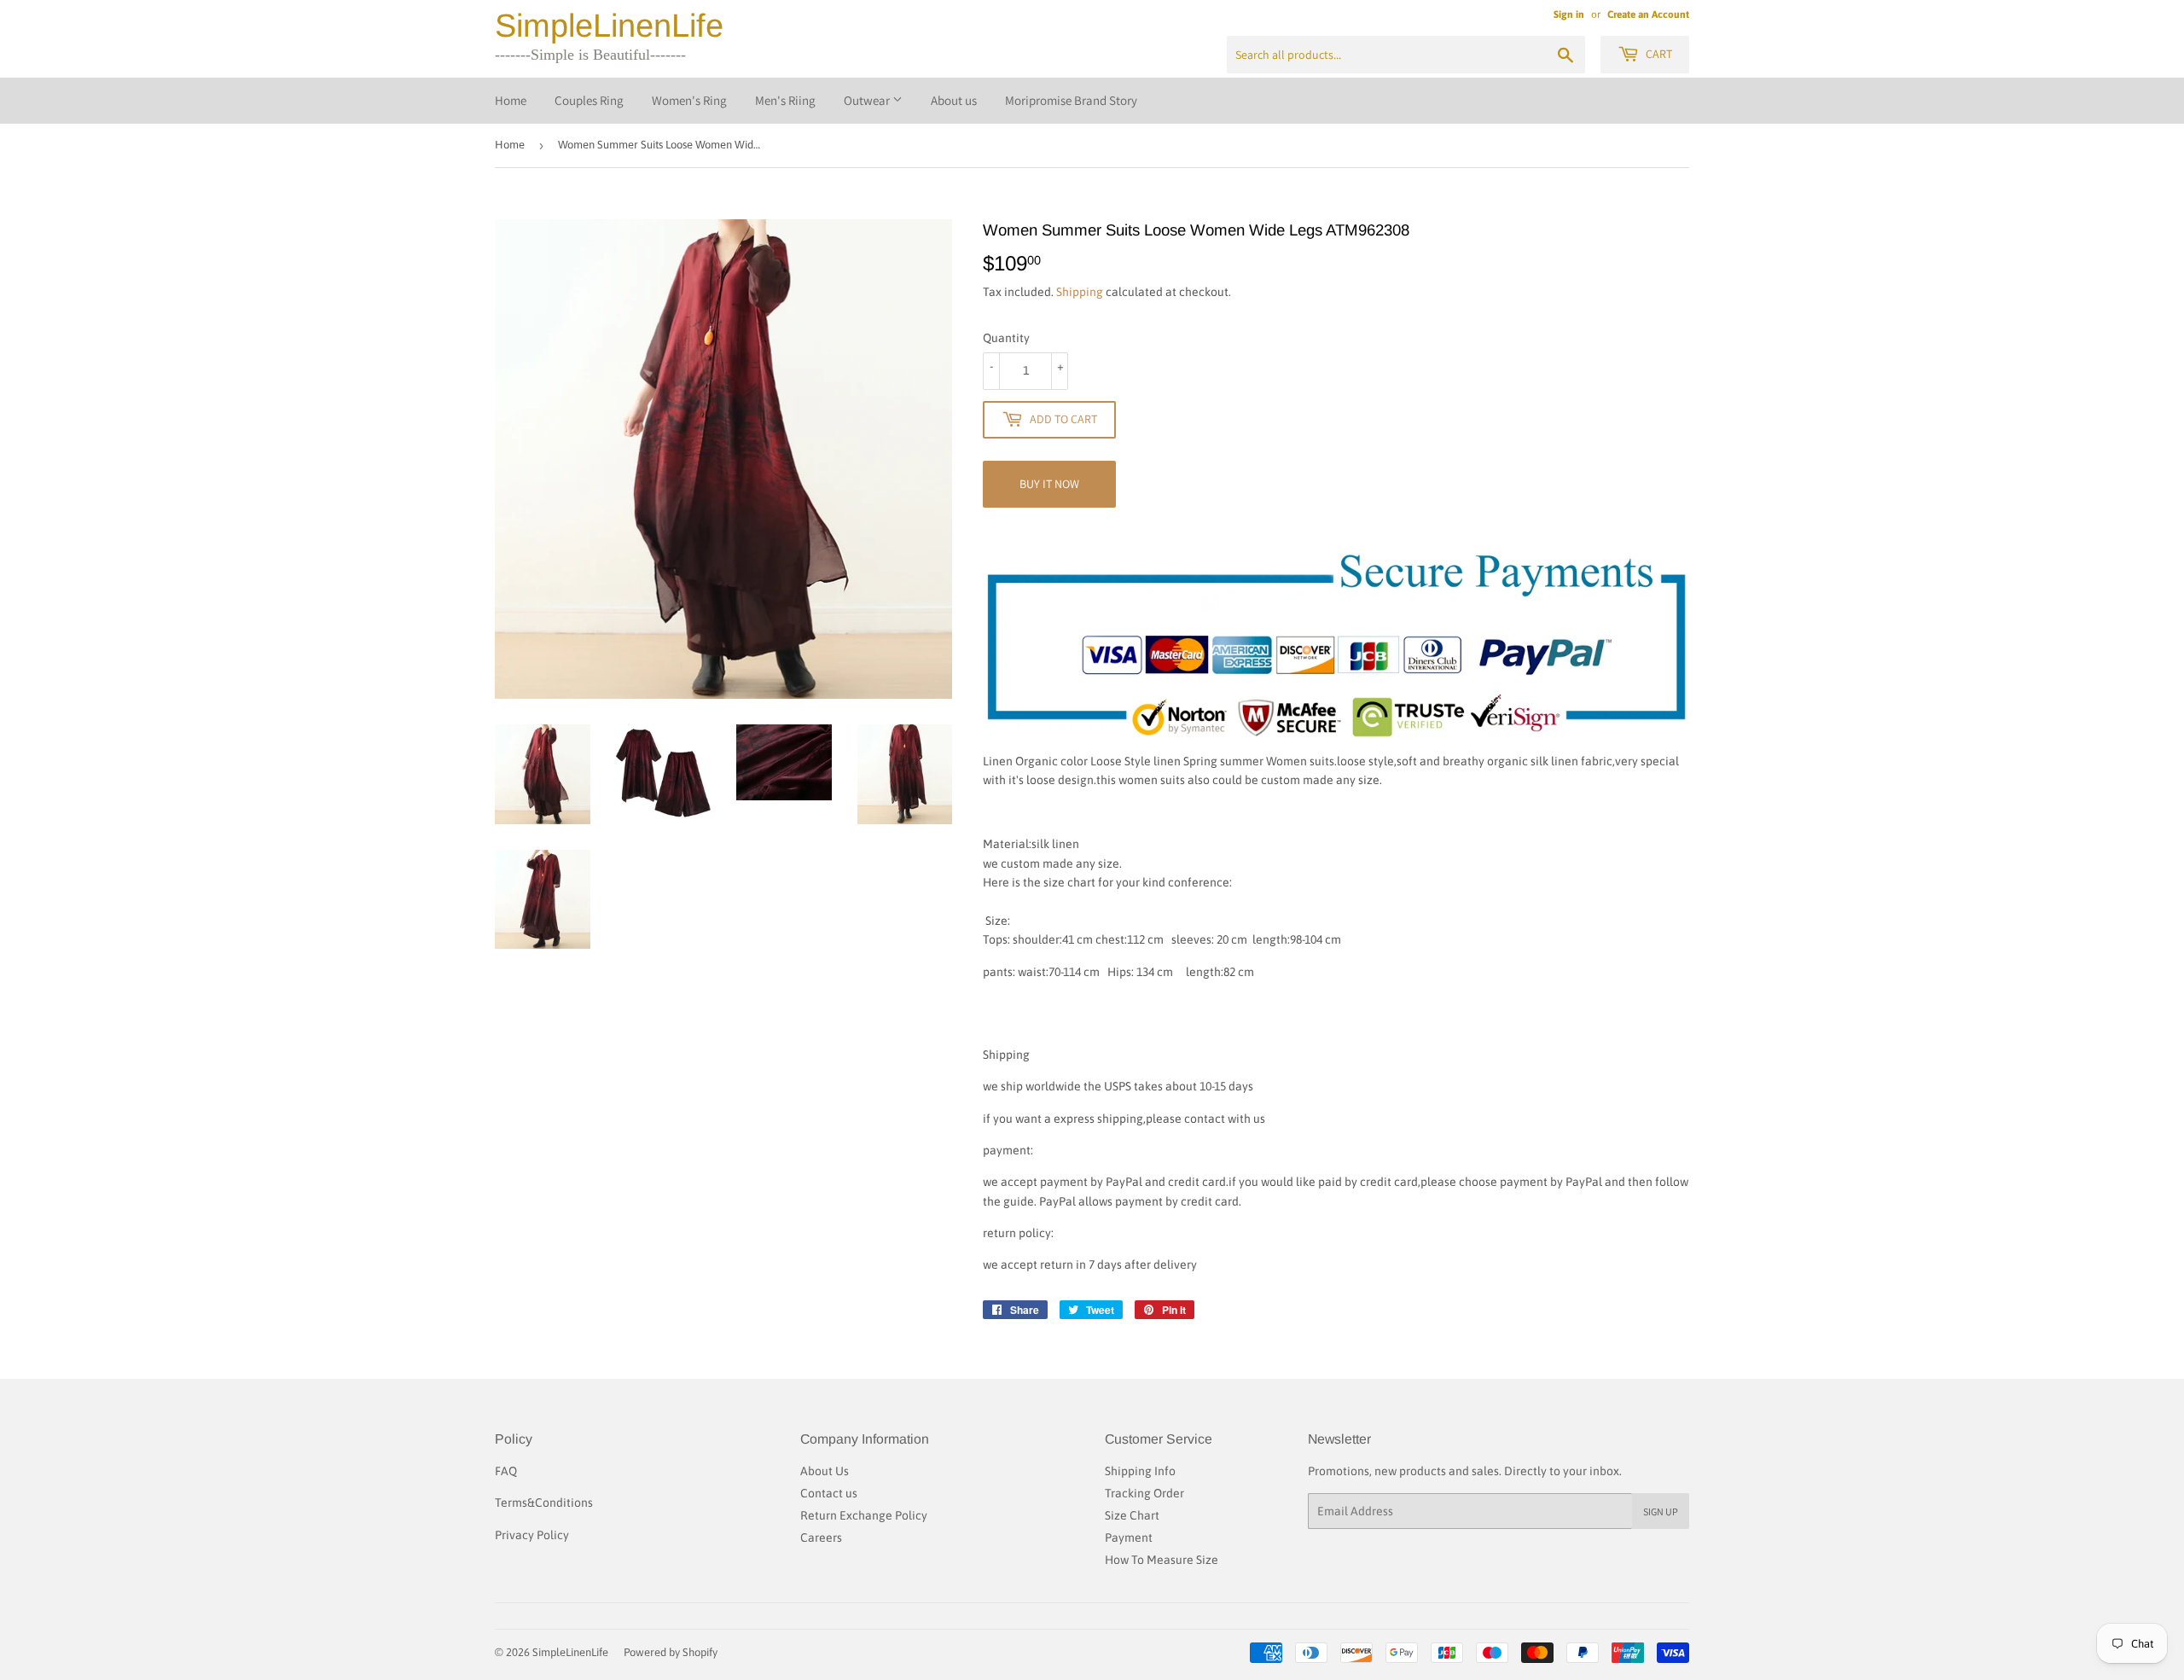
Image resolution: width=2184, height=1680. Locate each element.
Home (511, 100)
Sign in (1569, 15)
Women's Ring (689, 100)
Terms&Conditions (544, 1503)
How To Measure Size (1162, 1560)
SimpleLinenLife (609, 26)
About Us (825, 1471)
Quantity (1006, 338)
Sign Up (1661, 1511)
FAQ (506, 1471)
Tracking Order (1144, 1493)
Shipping (1080, 292)
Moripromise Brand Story (1071, 100)
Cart (1658, 54)
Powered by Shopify (671, 1652)
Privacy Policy (532, 1535)
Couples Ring (589, 100)
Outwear (868, 100)
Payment (1129, 1538)
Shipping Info (1140, 1471)
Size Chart (1132, 1515)
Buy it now (1049, 484)
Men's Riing (785, 100)
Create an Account (1648, 15)
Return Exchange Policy (864, 1515)
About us (954, 100)
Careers (821, 1538)
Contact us (829, 1493)
